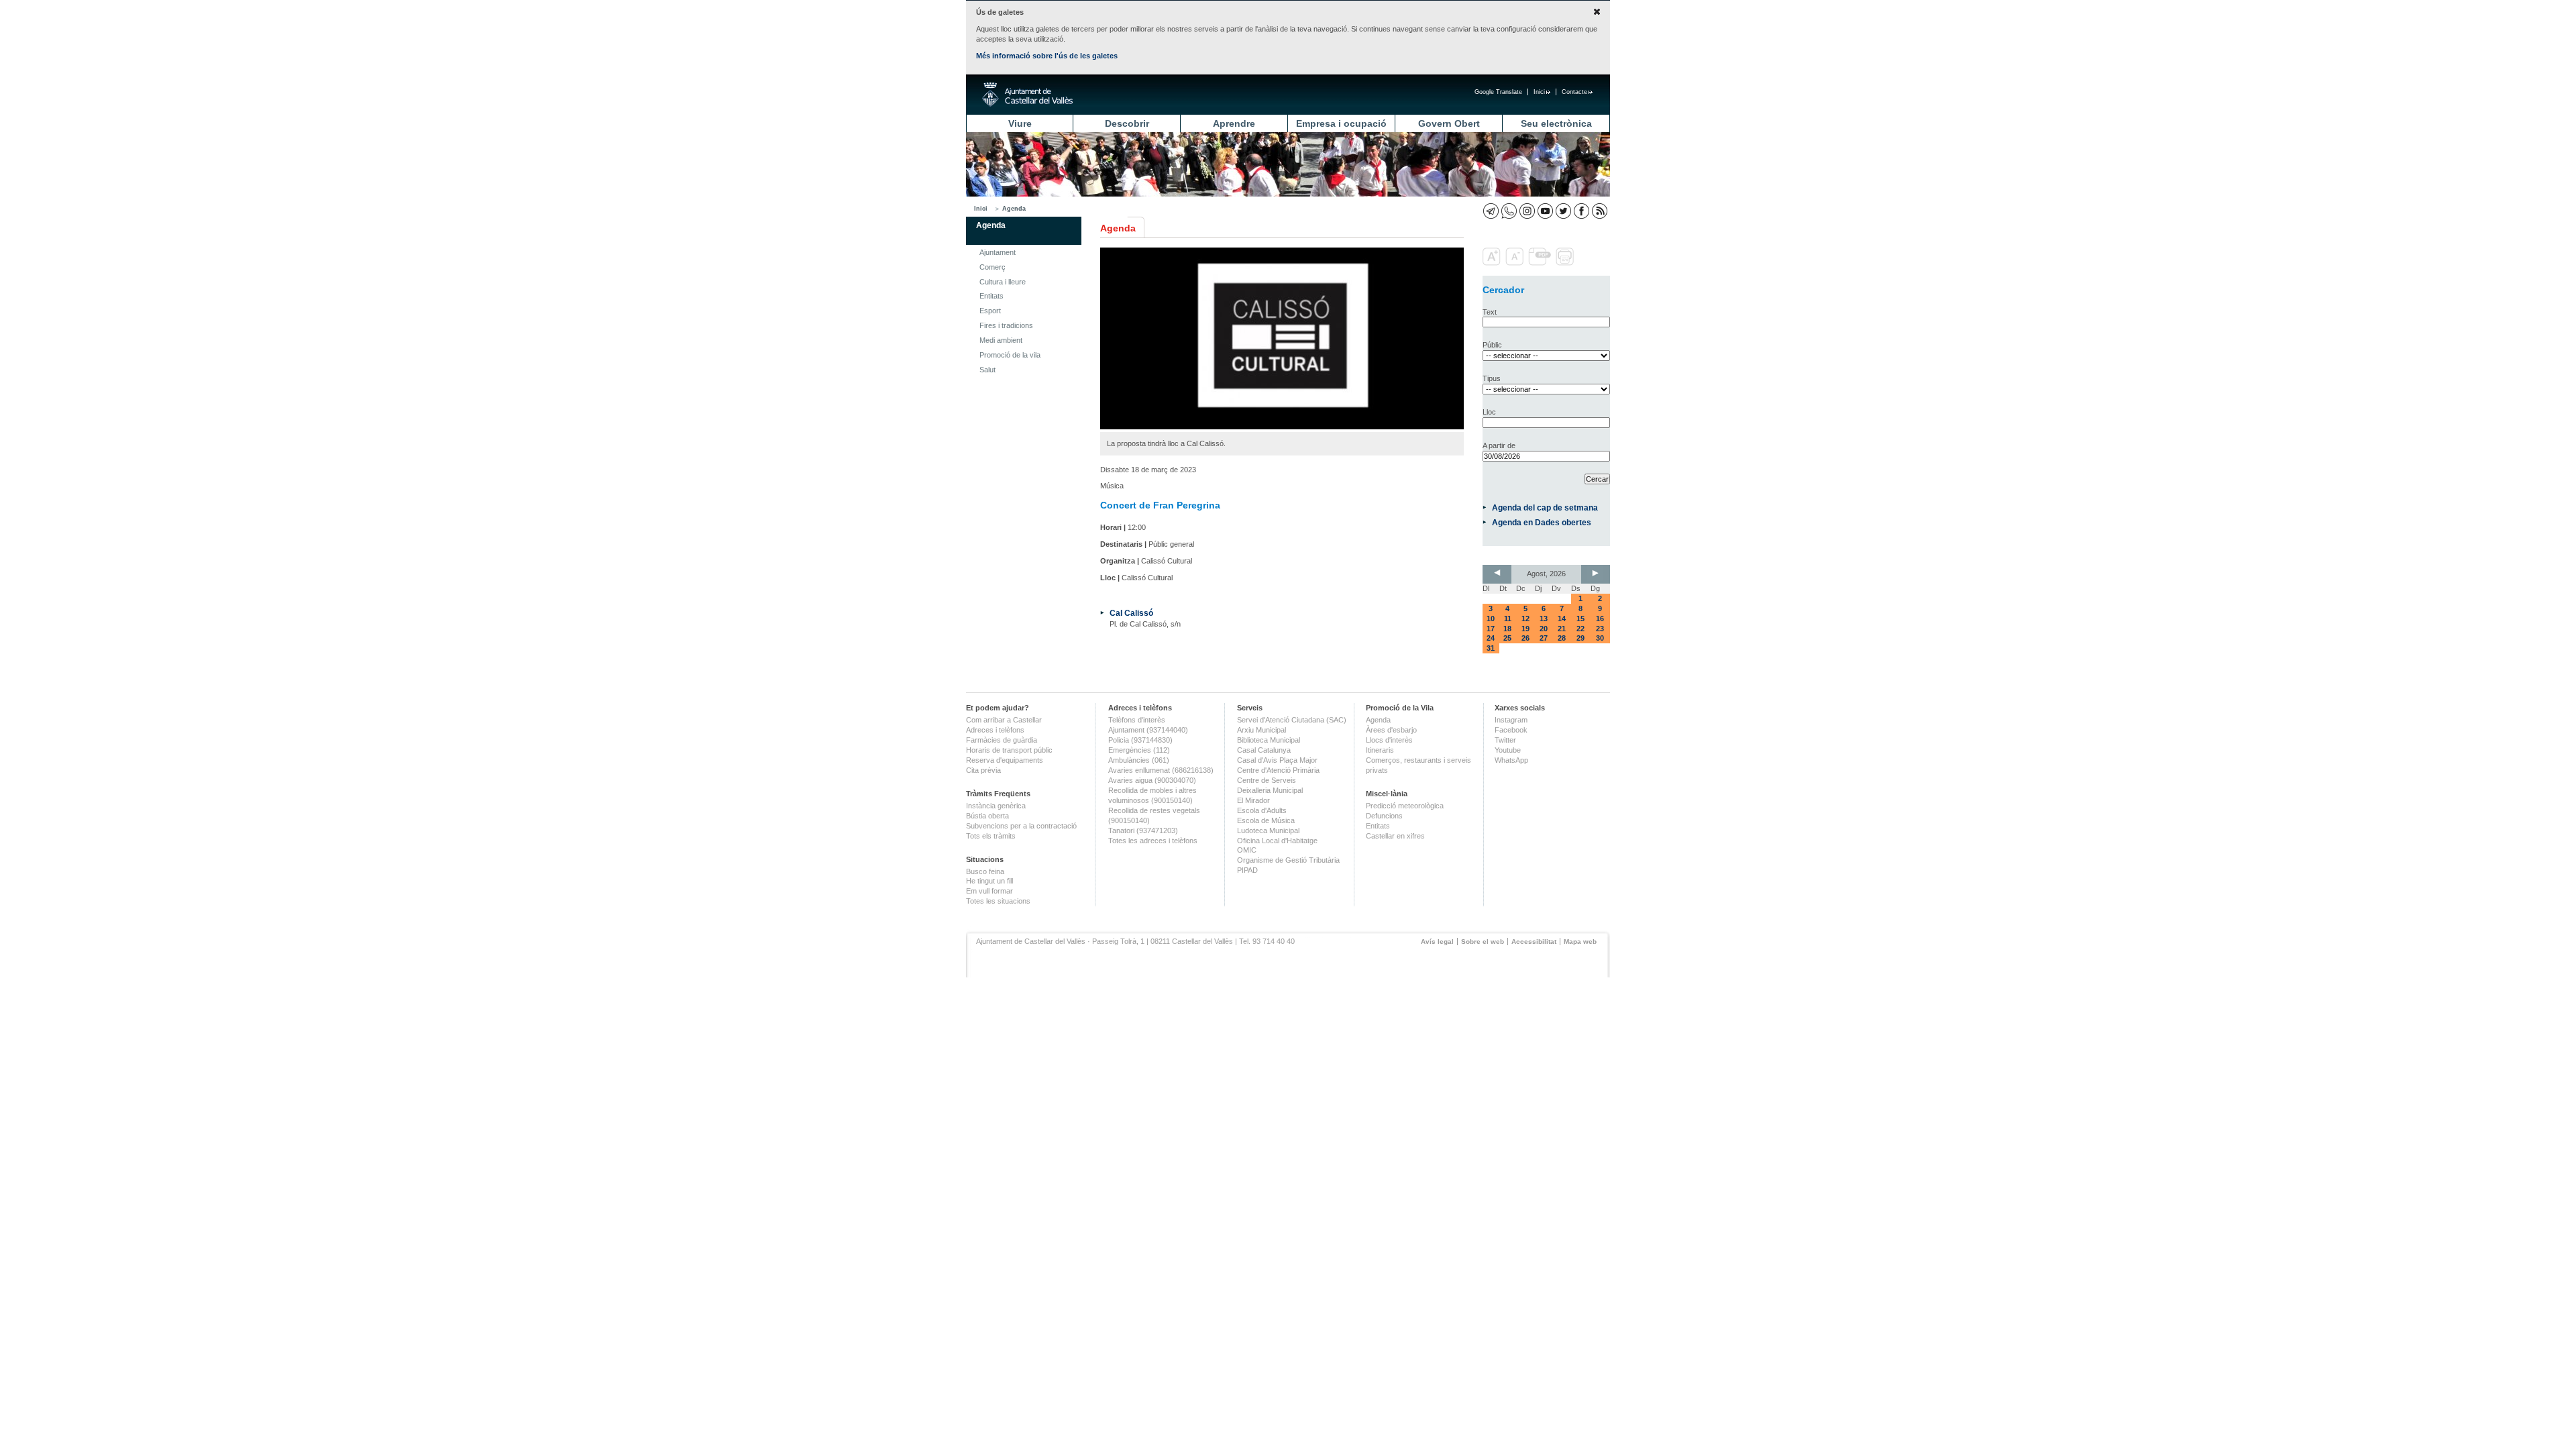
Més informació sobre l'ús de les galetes (1047, 56)
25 (1507, 638)
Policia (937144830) (1140, 740)
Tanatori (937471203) (1143, 830)
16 (1600, 619)
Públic (1492, 345)
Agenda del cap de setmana (1545, 507)
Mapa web (1580, 942)
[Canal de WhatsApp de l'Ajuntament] (1509, 211)
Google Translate (1498, 92)
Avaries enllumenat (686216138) (1161, 770)
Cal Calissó (1131, 613)
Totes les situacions (998, 901)
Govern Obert (1449, 123)
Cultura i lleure (1003, 282)
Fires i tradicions (1006, 325)
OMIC (1247, 850)
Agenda (1014, 209)
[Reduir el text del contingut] (1516, 263)
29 (1580, 638)
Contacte (1574, 92)
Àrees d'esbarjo (1391, 730)
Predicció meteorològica (1405, 806)
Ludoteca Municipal (1268, 830)
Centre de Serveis (1267, 780)
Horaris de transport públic (1009, 750)
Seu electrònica (1556, 123)
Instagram (1511, 720)
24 (1491, 638)
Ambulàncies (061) (1139, 760)
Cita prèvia (983, 770)
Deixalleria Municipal (1270, 790)
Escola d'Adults (1262, 810)
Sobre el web (1483, 942)
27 (1544, 638)
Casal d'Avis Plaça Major (1277, 760)
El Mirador (1253, 800)
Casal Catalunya (1264, 750)
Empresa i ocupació (1341, 123)
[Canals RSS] (1600, 211)
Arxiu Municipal (1262, 730)
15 (1580, 619)
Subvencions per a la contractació (1021, 826)
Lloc (1489, 412)
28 (1562, 638)
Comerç (992, 267)
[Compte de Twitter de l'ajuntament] (1563, 211)
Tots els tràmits (991, 836)
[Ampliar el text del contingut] (1493, 263)
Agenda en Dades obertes (1542, 522)
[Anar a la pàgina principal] (1027, 95)
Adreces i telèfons (995, 730)
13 (1544, 619)
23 (1600, 629)
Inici (1539, 92)
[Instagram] (1527, 211)
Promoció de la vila (1010, 355)
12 (1525, 619)
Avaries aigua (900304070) (1152, 780)
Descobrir (1127, 123)
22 (1580, 629)
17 (1491, 629)
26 (1525, 638)
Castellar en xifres (1395, 836)
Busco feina (985, 871)
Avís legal (1437, 942)
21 (1562, 629)
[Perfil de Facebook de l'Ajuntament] (1581, 211)
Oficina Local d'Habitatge (1277, 841)
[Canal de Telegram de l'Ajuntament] (1491, 211)
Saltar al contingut (435, 79)
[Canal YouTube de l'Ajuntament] (1545, 211)
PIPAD (1247, 870)
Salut (987, 370)
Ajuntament (998, 252)
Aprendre (1234, 123)
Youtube (1508, 750)
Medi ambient (1001, 340)
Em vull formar (989, 891)
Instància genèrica (996, 806)
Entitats (991, 296)
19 (1525, 629)
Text (1490, 312)
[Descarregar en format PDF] (1541, 263)
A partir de (1499, 445)
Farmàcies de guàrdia (1002, 740)
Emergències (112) (1139, 750)
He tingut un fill (989, 881)
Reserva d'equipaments (1005, 760)
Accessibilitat (1534, 942)
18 (1507, 629)
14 (1562, 619)
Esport (990, 311)
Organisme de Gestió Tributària (1288, 860)
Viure (1020, 123)
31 (1491, 648)
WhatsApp (1511, 760)
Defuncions (1384, 816)
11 (1508, 619)
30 (1600, 638)
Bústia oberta (987, 816)
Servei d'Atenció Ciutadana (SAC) (1292, 720)
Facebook (1511, 730)
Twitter (1505, 740)
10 (1491, 619)
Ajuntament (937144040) (1148, 730)
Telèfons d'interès (1137, 720)
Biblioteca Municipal (1269, 740)
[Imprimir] (1566, 263)
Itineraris (1380, 750)
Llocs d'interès (1389, 740)
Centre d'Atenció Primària (1278, 770)
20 (1544, 629)
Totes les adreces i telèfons (1153, 841)
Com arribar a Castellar (1004, 720)
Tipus (1492, 378)
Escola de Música (1266, 820)
